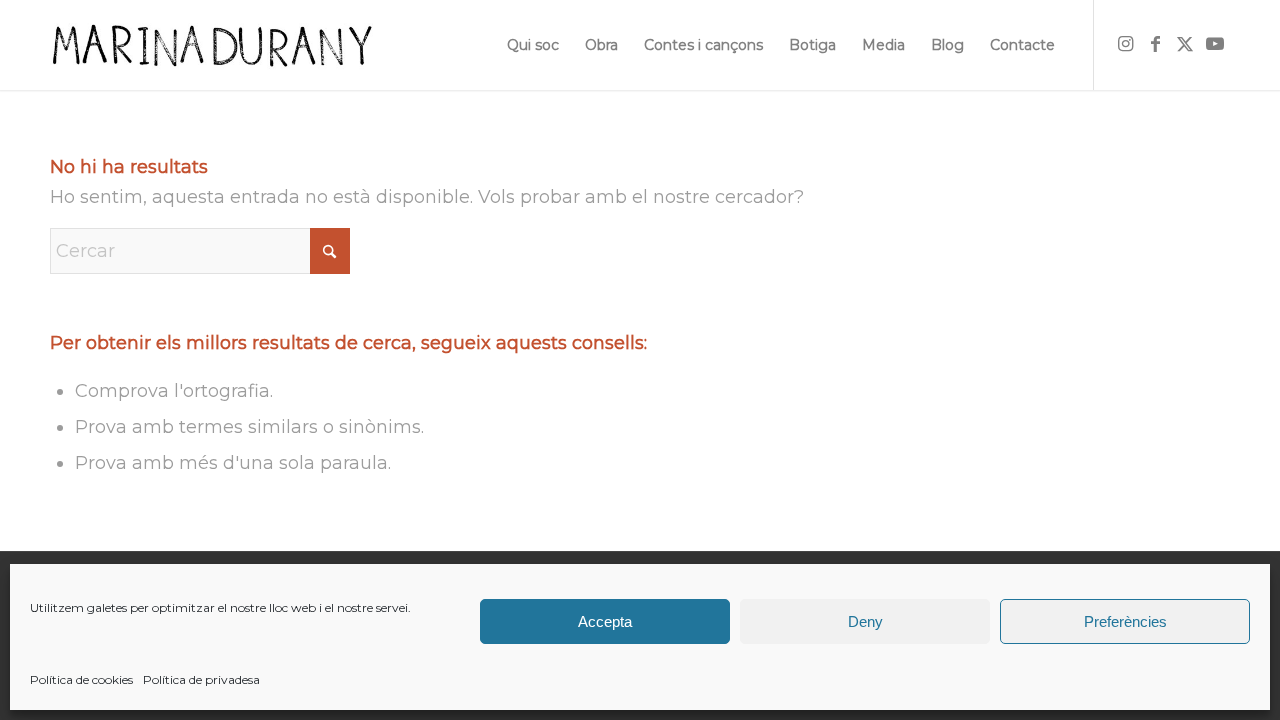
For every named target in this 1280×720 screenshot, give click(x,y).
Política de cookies (81, 679)
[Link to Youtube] (1215, 44)
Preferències (1125, 621)
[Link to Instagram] (1125, 44)
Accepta (605, 621)
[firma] (211, 45)
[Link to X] (1185, 44)
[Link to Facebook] (1155, 44)
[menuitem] (533, 45)
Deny (865, 621)
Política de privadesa (201, 679)
